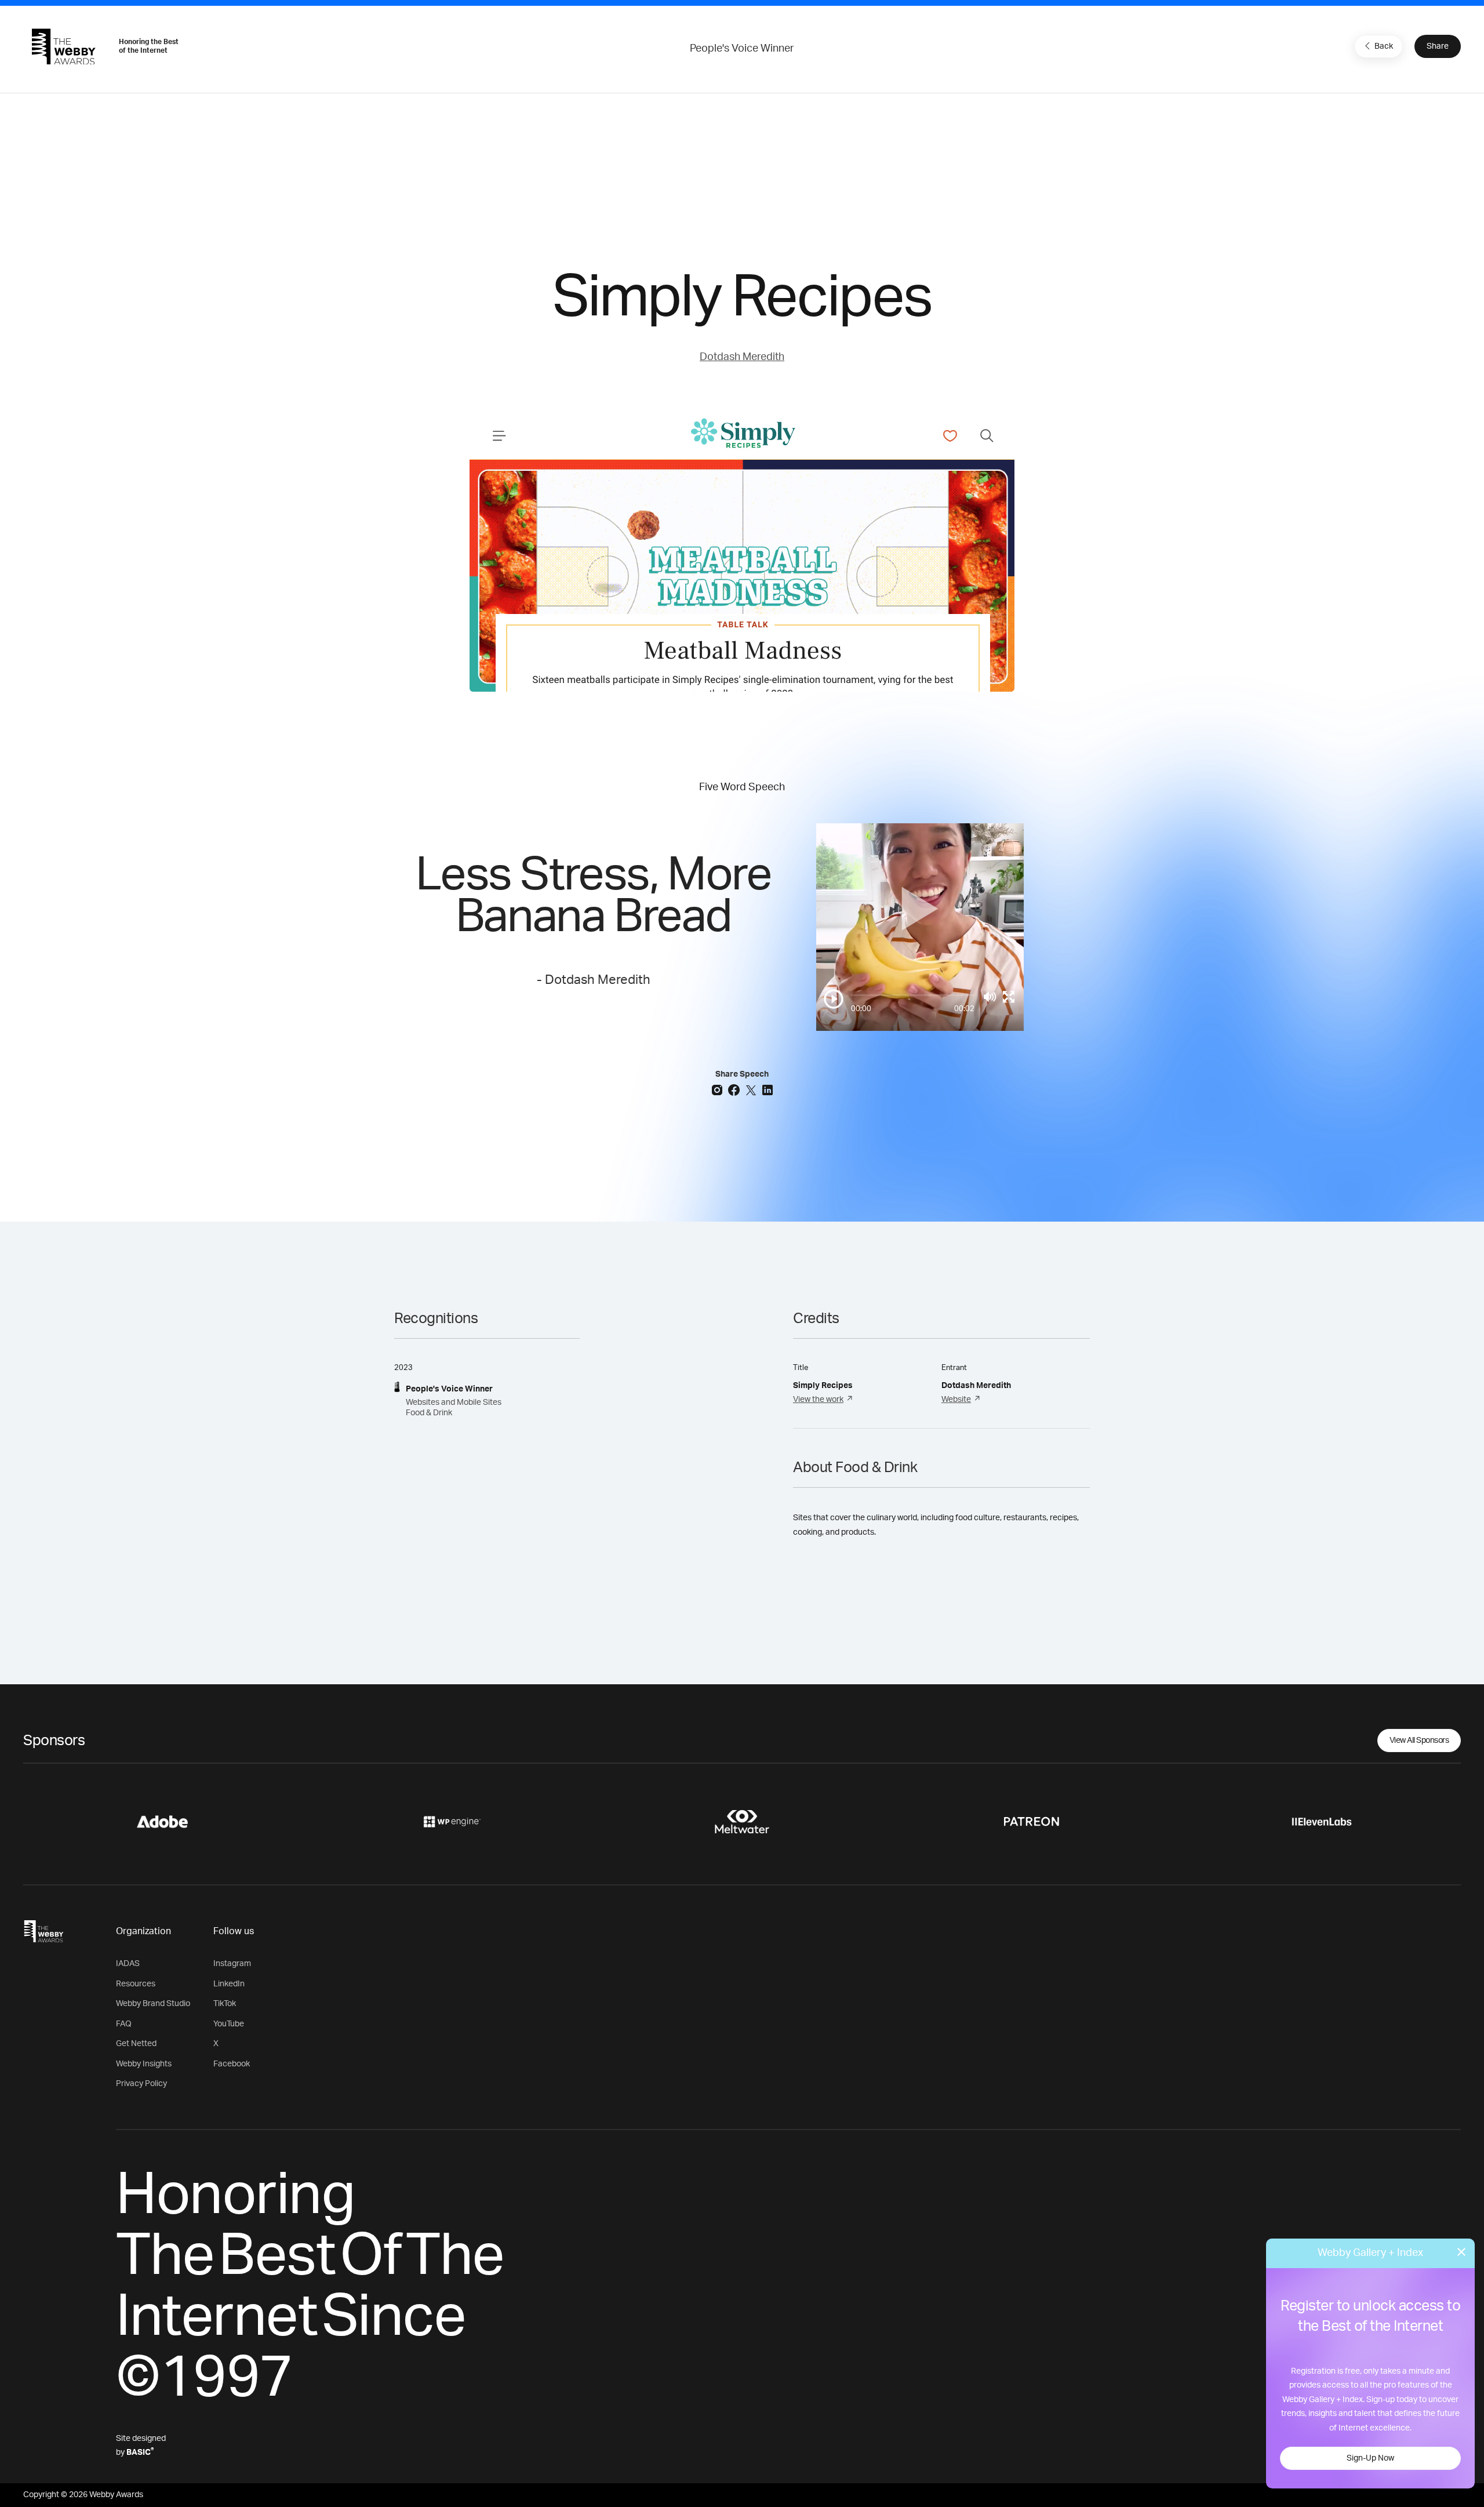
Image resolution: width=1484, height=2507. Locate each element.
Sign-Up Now (1370, 2458)
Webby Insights (144, 2064)
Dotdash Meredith (742, 357)
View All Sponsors (1419, 1741)
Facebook (232, 2064)
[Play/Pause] (834, 999)
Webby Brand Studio (153, 2004)
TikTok (225, 2004)
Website (956, 1400)
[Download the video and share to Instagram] (719, 1089)
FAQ (124, 2024)
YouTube (229, 2024)
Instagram (232, 1964)
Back (1384, 46)
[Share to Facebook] (735, 1089)
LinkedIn (229, 1984)
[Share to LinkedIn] (768, 1089)
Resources (136, 1984)
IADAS (128, 1964)
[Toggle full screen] (1009, 997)
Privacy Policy (141, 2084)
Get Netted (136, 2044)
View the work (818, 1400)
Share (1438, 46)
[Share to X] (752, 1089)
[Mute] (990, 997)
